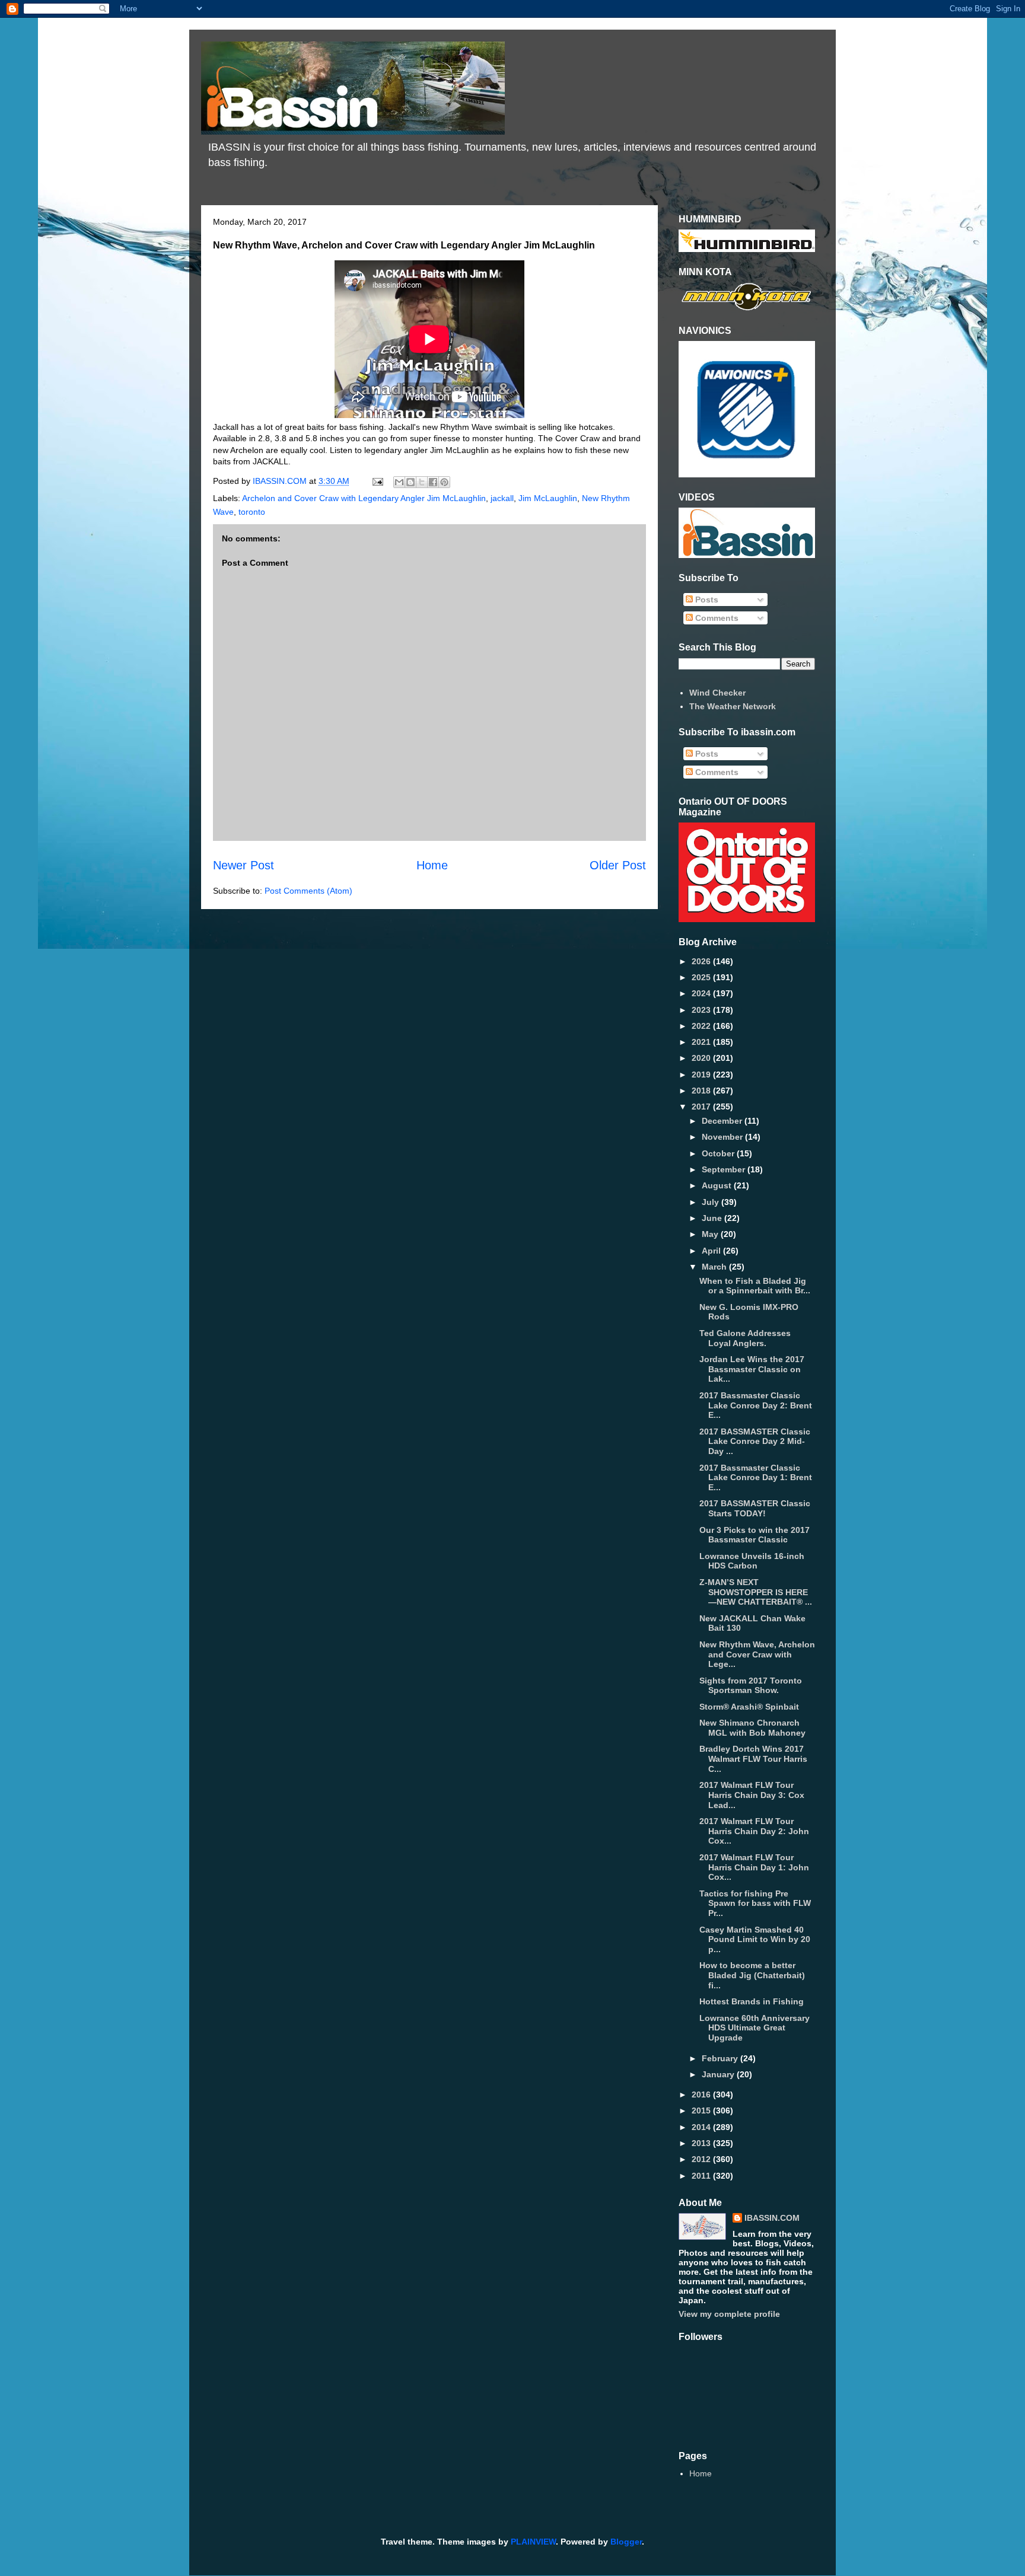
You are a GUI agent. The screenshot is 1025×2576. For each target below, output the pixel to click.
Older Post (618, 865)
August (718, 1185)
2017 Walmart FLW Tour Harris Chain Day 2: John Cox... (754, 1831)
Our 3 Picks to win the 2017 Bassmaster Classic (755, 1535)
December (723, 1121)
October (719, 1153)
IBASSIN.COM (281, 481)
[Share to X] (422, 482)
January (719, 2074)
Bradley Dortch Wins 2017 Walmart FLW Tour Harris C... (753, 1759)
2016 (702, 2094)
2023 (702, 1010)
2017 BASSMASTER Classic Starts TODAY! (755, 1508)
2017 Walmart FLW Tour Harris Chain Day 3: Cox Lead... (752, 1795)
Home (432, 865)
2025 (702, 977)
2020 (702, 1058)
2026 (702, 961)
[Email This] (399, 482)
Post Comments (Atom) (308, 891)
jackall (502, 498)
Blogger (626, 2542)
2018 (702, 1091)
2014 (702, 2127)
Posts (706, 600)
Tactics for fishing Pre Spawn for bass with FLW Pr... (755, 1904)
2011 (702, 2176)
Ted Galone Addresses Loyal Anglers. (745, 1338)
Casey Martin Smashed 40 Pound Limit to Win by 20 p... (755, 1940)
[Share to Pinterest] (444, 482)
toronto (252, 512)
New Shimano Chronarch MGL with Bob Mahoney (752, 1728)
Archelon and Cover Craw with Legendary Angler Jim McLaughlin (364, 498)
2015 (702, 2110)
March (715, 1267)
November (723, 1137)
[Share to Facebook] (433, 482)
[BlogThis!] (410, 482)
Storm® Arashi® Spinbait (749, 1707)
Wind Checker (717, 693)
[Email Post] (377, 481)
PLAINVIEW (533, 2542)
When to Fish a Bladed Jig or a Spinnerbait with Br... (755, 1286)
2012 (702, 2159)
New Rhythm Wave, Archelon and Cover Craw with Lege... (757, 1654)
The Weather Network (733, 706)
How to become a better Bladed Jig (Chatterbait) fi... (752, 1975)
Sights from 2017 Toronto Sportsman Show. (751, 1686)
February (721, 2058)
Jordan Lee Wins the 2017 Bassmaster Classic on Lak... (752, 1369)
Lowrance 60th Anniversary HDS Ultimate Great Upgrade (755, 2028)
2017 (702, 1107)
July (712, 1202)
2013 (702, 2143)
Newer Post (243, 865)
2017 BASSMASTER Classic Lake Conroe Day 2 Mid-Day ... (755, 1442)
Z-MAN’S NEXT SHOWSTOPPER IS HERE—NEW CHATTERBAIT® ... (756, 1592)
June (713, 1218)
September (725, 1169)
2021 (702, 1042)
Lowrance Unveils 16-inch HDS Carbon (752, 1561)
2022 (702, 1026)
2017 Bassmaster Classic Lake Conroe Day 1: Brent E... (756, 1478)
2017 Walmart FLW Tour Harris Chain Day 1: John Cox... (754, 1867)
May (711, 1234)
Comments (716, 618)
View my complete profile (729, 2314)
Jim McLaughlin (548, 498)
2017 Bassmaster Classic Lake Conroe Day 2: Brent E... (756, 1405)
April (712, 1251)
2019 (702, 1075)
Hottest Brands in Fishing (752, 2001)
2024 (702, 993)
